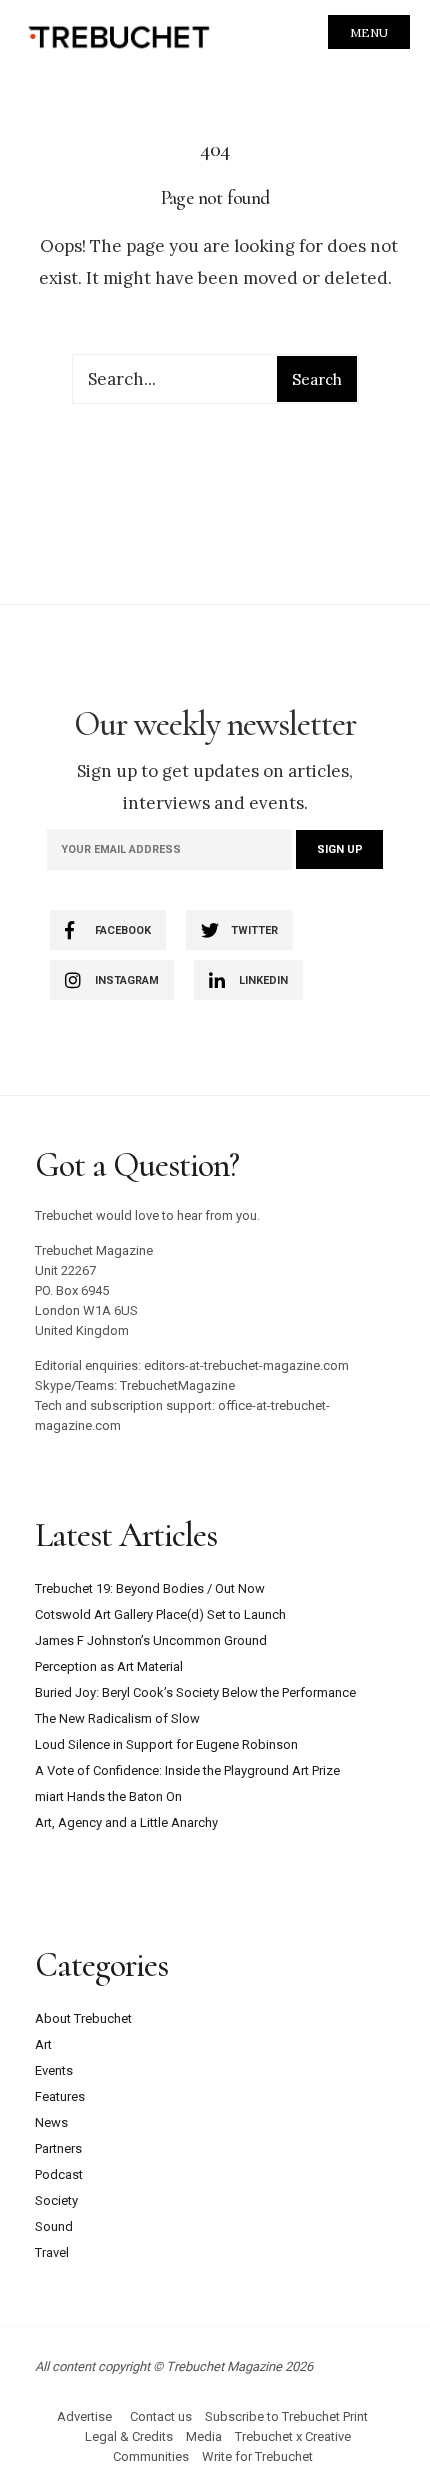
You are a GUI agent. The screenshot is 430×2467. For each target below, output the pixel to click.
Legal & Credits (129, 2436)
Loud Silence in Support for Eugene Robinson (166, 1744)
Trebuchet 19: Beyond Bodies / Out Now (150, 1588)
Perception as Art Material (109, 1666)
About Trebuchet (83, 2018)
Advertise (84, 2416)
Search (317, 379)
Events (54, 2070)
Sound (54, 2226)
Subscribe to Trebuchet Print (286, 2416)
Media (204, 2436)
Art (43, 2044)
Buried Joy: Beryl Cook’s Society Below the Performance (195, 1692)
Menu (369, 32)
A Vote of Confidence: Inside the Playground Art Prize (187, 1770)
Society (56, 2200)
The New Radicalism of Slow (117, 1718)
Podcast (59, 2174)
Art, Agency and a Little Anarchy (126, 1822)
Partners (58, 2148)
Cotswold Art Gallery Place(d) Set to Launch (160, 1614)
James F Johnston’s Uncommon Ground (151, 1640)
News (51, 2122)
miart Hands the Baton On (108, 1796)
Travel (52, 2252)
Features (60, 2096)
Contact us (161, 2416)
